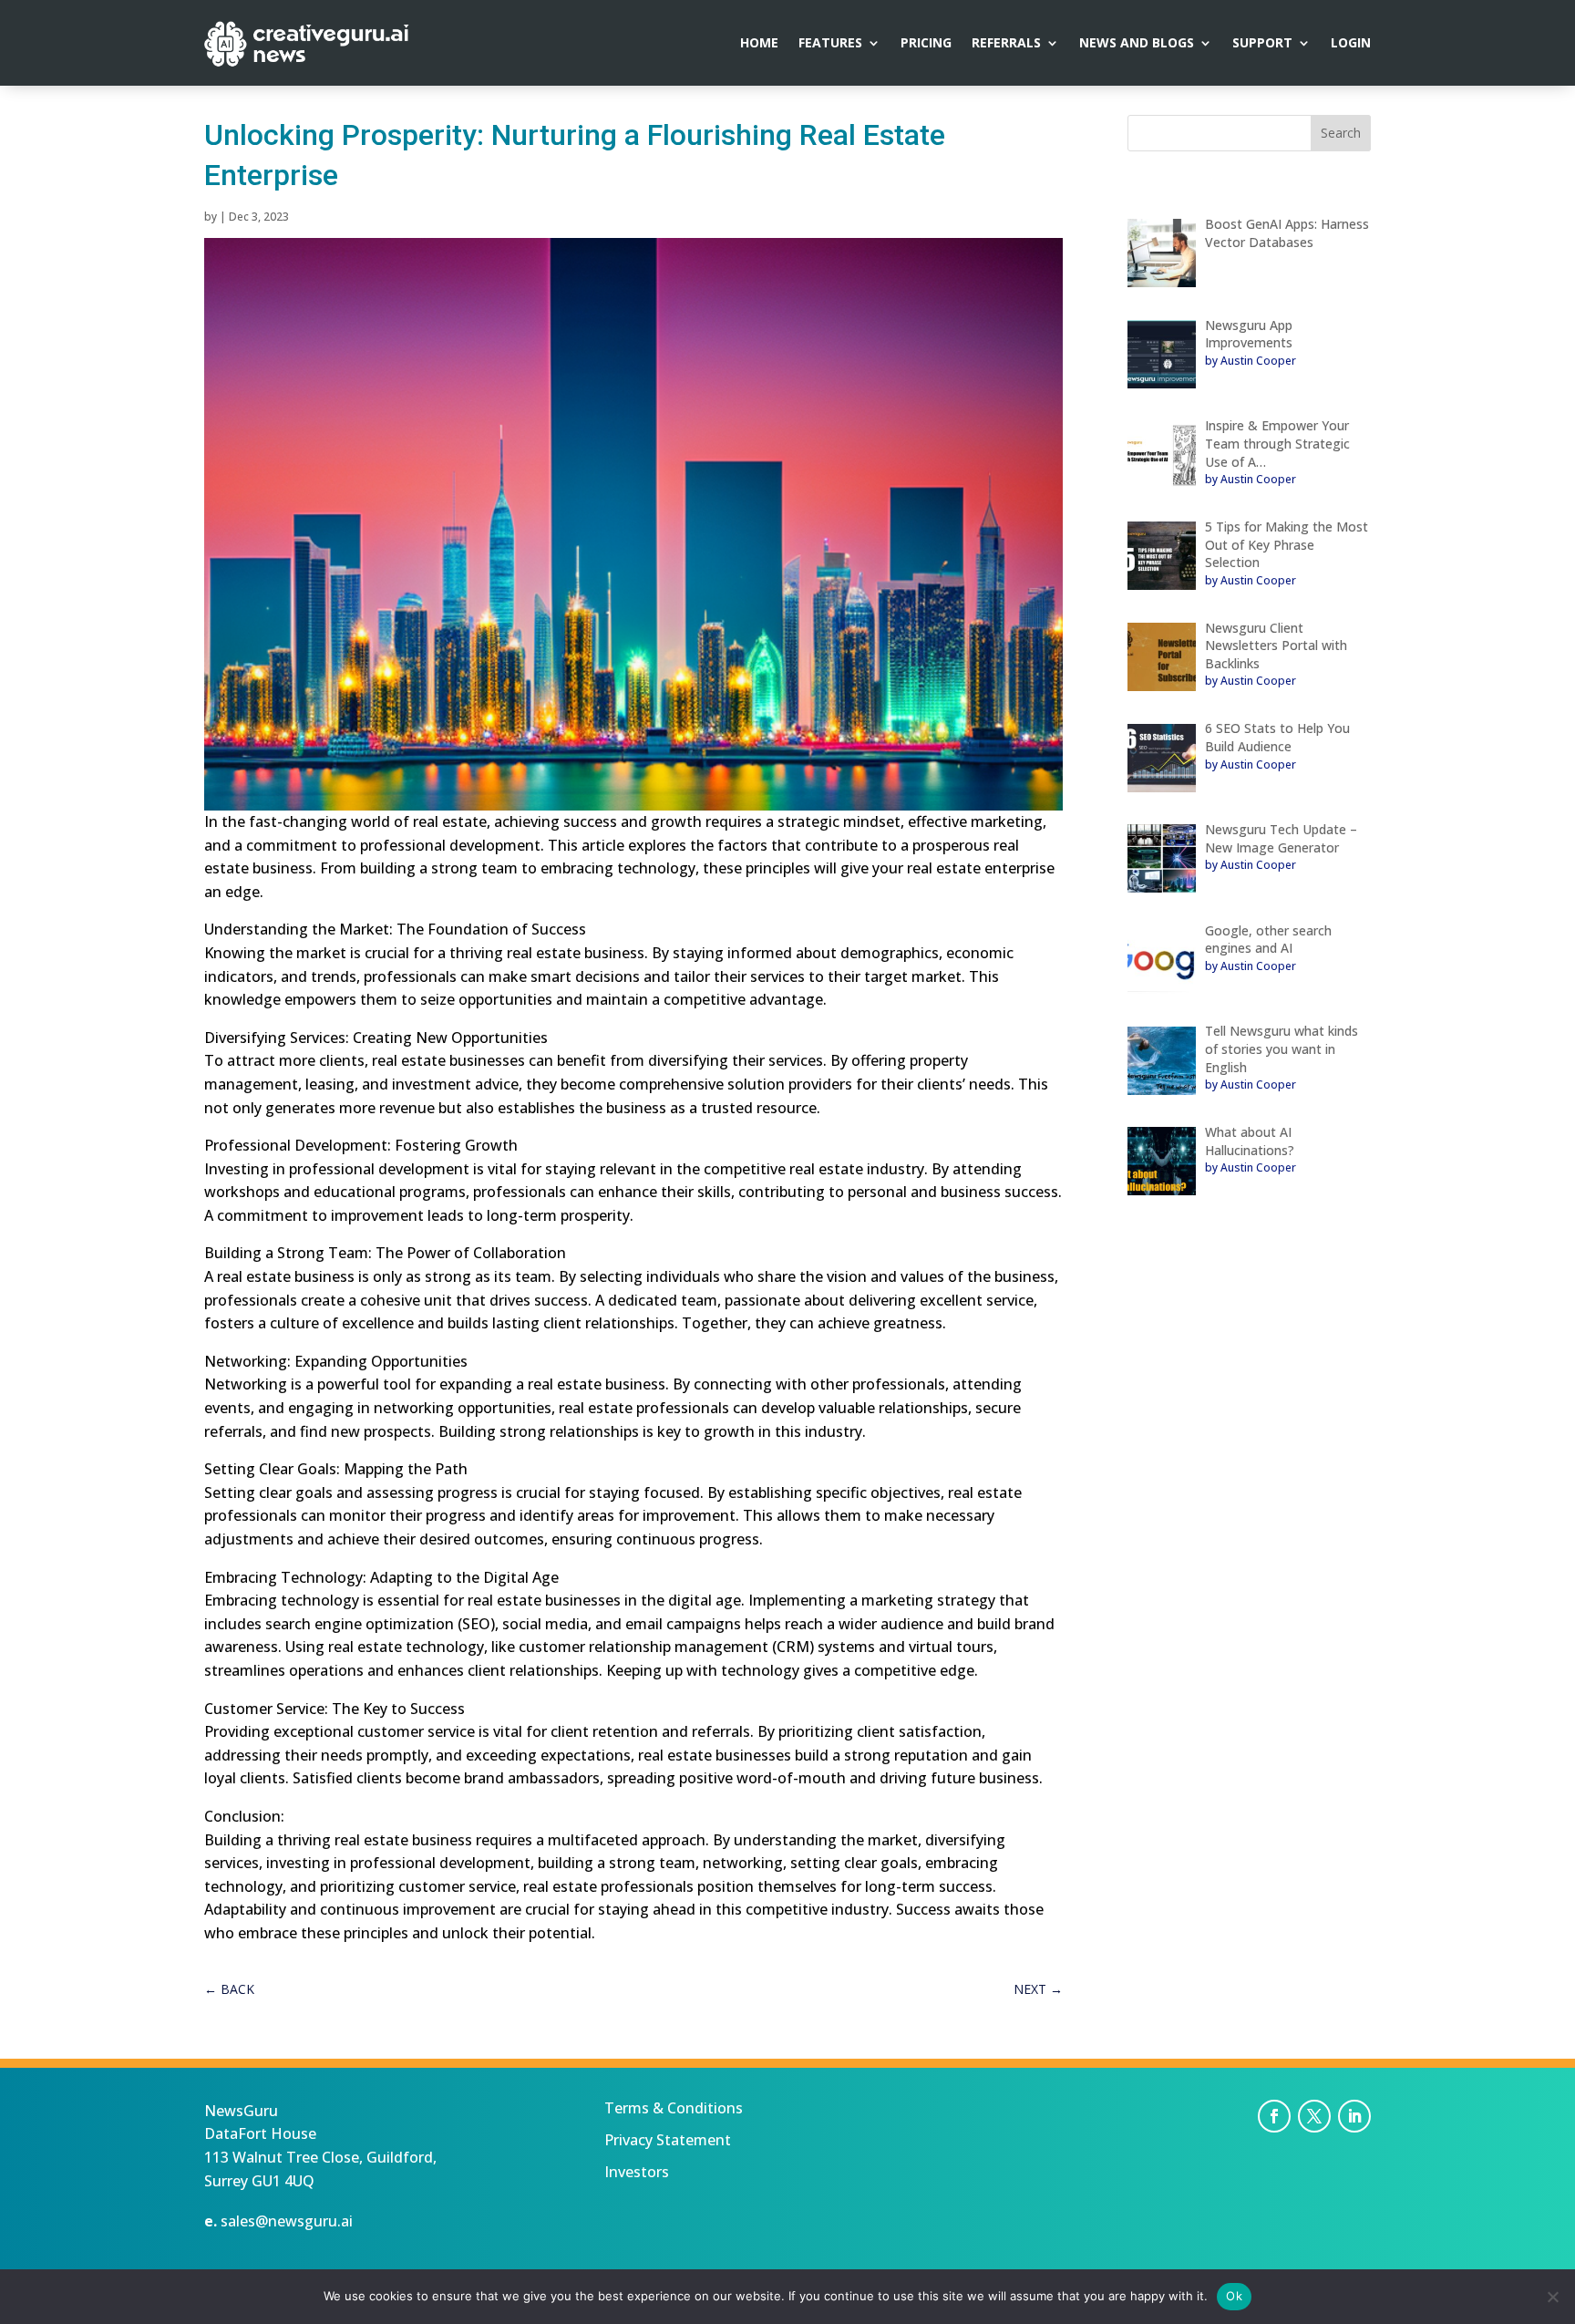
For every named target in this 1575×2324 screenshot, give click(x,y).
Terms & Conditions (674, 2108)
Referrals (1006, 44)
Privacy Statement (668, 2140)
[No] (1552, 2297)
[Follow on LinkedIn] (1354, 2116)
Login (1351, 44)
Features (830, 44)
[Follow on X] (1314, 2116)
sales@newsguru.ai (287, 2221)
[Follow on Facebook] (1274, 2116)
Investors (637, 2172)
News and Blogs (1137, 44)
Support (1262, 44)
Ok (1234, 2296)
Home (759, 44)
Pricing (926, 44)
